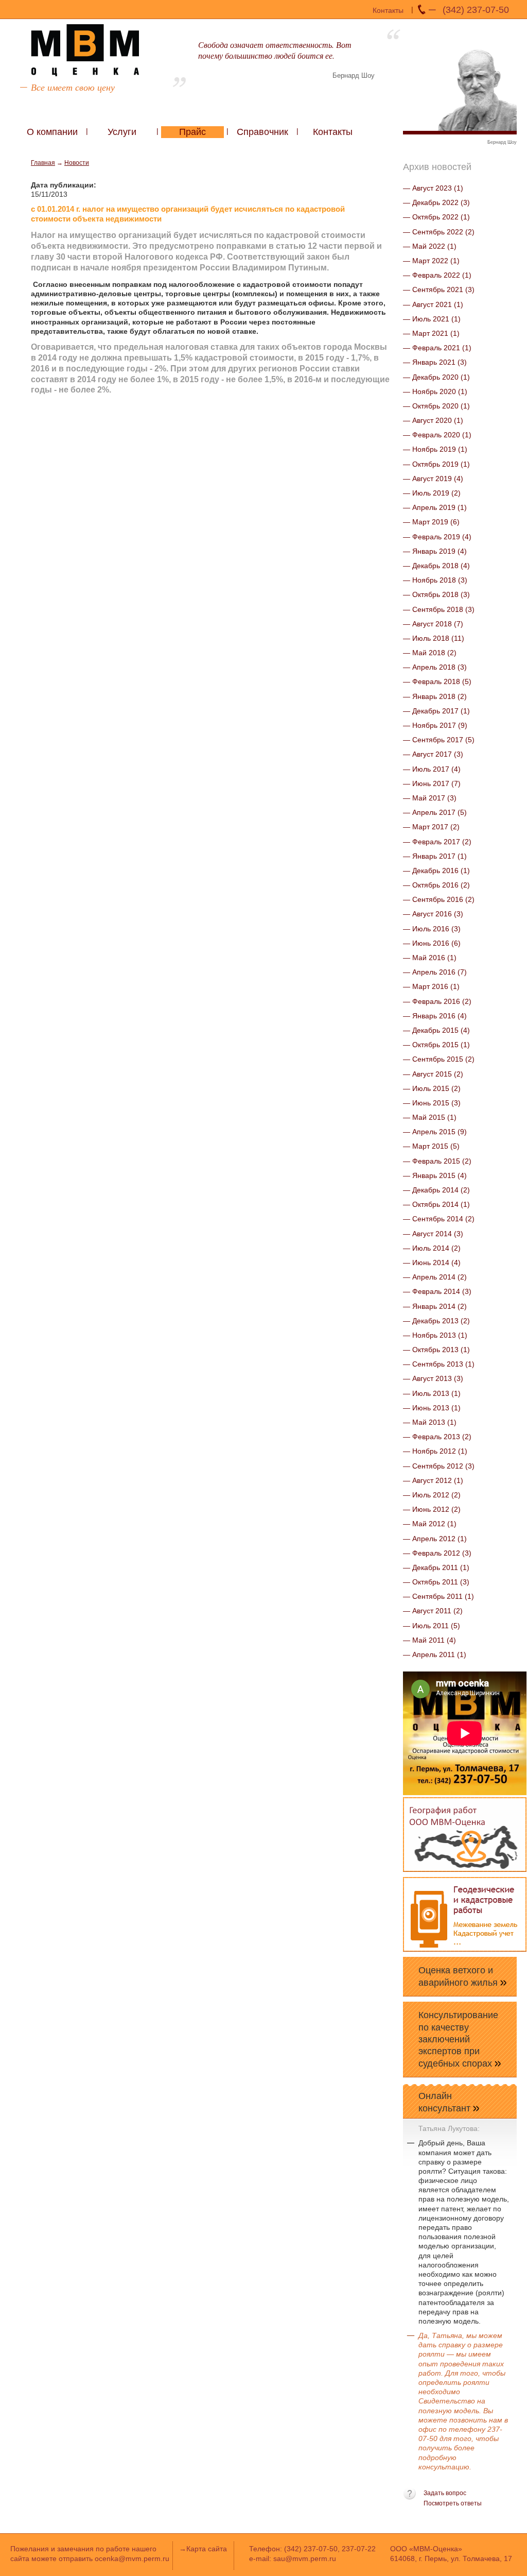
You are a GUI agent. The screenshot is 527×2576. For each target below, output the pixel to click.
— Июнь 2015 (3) (432, 1103)
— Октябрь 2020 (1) (436, 406)
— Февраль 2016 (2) (437, 1001)
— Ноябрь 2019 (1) (435, 449)
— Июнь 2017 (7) (432, 783)
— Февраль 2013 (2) (437, 1437)
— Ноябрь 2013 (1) (435, 1335)
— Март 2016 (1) (431, 986)
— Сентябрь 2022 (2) (439, 232)
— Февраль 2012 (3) (437, 1553)
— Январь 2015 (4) (435, 1175)
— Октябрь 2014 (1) (436, 1204)
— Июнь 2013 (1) (432, 1408)
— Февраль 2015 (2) (437, 1161)
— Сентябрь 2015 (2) (439, 1059)
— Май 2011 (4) (429, 1640)
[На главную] (85, 50)
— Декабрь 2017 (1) (436, 711)
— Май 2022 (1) (430, 246)
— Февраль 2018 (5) (437, 681)
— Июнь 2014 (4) (432, 1263)
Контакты (388, 10)
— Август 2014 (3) (433, 1234)
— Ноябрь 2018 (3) (435, 580)
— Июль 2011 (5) (432, 1626)
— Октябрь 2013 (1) (436, 1350)
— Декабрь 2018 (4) (436, 566)
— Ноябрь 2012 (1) (435, 1451)
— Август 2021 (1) (433, 304)
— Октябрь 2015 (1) (436, 1045)
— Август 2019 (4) (433, 479)
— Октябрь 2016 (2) (436, 885)
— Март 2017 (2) (431, 827)
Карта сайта (207, 2549)
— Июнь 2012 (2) (432, 1509)
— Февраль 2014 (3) (437, 1291)
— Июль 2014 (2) (432, 1248)
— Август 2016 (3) (433, 914)
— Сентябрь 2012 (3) (439, 1466)
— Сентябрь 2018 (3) (439, 609)
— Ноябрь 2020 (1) (435, 391)
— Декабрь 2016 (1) (436, 871)
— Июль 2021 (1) (432, 319)
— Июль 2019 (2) (432, 493)
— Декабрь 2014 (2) (436, 1190)
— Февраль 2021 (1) (437, 348)
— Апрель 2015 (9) (435, 1132)
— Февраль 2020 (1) (437, 435)
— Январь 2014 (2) (435, 1306)
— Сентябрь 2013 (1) (439, 1364)
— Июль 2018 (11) (434, 638)
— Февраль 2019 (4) (437, 537)
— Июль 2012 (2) (432, 1495)
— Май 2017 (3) (430, 798)
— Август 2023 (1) (433, 188)
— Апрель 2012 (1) (435, 1539)
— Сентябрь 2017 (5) (439, 740)
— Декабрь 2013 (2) (436, 1321)
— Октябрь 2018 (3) (436, 594)
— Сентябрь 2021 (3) (439, 289)
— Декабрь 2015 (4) (436, 1030)
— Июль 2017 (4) (432, 769)
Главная (43, 163)
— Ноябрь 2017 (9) (435, 725)
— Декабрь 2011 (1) (436, 1567)
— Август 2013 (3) (433, 1378)
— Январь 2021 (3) (435, 362)
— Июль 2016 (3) (432, 929)
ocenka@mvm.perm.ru (132, 2558)
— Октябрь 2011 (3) (436, 1582)
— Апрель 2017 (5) (435, 812)
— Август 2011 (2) (433, 1611)
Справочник (262, 132)
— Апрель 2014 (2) (435, 1277)
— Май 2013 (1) (430, 1422)
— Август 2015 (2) (433, 1074)
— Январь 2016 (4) (435, 1016)
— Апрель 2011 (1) (435, 1654)
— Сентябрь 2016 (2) (439, 899)
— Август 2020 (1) (433, 420)
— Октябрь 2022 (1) (436, 217)
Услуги (122, 132)
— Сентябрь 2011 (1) (438, 1596)
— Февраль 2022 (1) (437, 275)
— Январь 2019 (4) (435, 551)
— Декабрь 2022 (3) (436, 202)
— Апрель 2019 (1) (435, 507)
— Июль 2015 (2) (432, 1088)
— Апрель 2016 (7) (435, 972)
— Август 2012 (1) (433, 1480)
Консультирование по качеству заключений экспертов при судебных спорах (458, 2039)
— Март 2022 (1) (431, 261)
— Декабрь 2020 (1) (436, 377)
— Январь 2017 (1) (435, 856)
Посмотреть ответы (453, 2503)
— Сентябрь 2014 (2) (439, 1219)
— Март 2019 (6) (431, 522)
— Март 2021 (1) (431, 333)
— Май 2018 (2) (430, 653)
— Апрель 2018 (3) (435, 667)
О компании (52, 132)
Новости (77, 163)
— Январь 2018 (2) (435, 696)
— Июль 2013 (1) (432, 1393)
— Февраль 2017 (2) (437, 842)
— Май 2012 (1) (430, 1524)
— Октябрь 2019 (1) (436, 464)
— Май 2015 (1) (430, 1117)
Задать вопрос (445, 2493)
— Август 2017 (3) (433, 754)
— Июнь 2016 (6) (432, 943)
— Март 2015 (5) (431, 1146)
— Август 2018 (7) (433, 624)
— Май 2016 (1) (430, 958)
